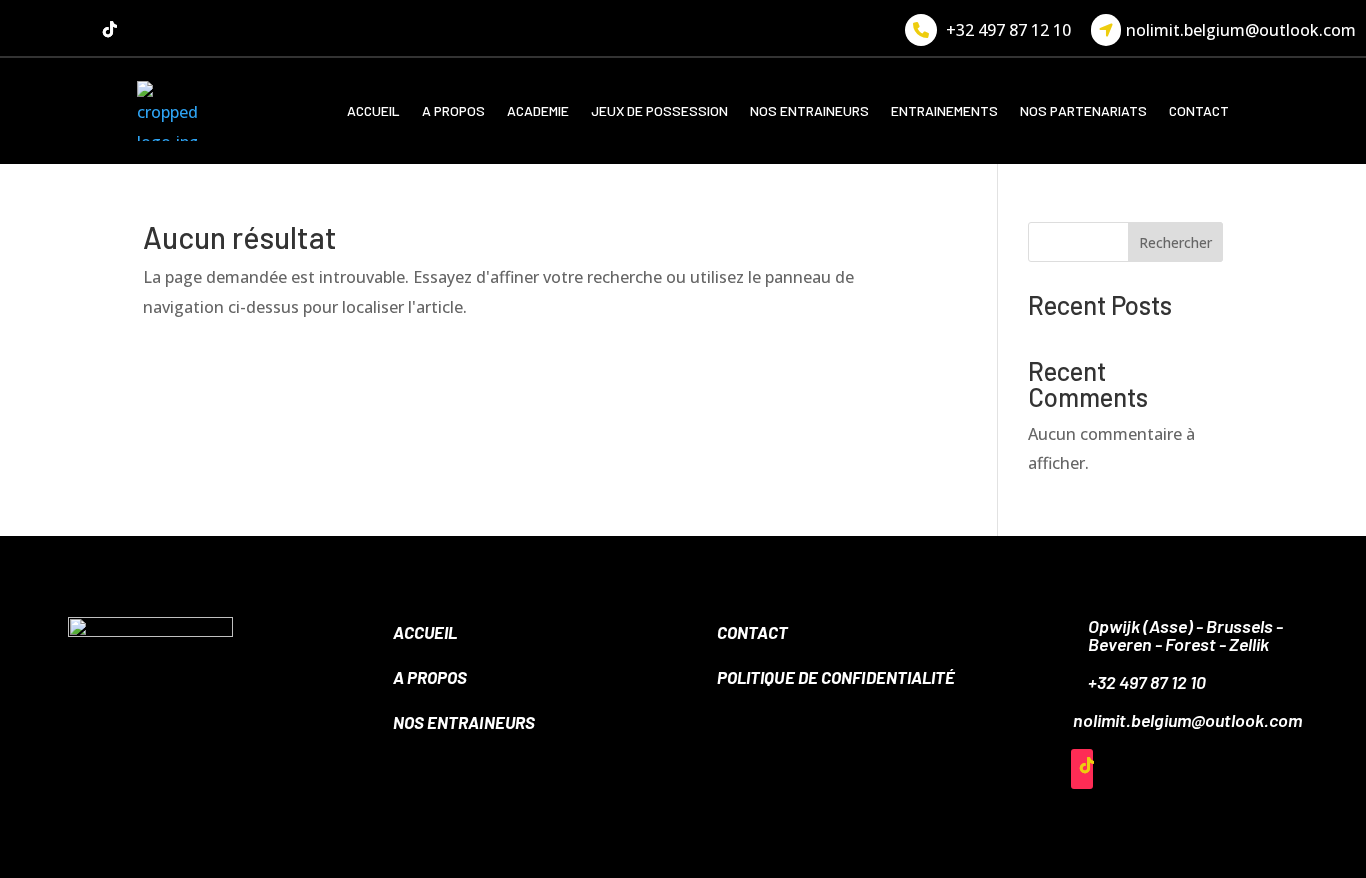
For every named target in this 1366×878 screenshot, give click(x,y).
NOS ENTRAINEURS (809, 110)
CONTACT (1199, 110)
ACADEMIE (538, 110)
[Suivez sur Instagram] (70, 29)
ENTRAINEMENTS (944, 110)
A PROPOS (453, 110)
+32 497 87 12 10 (1008, 30)
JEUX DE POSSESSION (659, 110)
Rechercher (1175, 242)
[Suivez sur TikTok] (110, 29)
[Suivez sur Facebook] (30, 29)
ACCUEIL (373, 110)
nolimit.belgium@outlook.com (1241, 30)
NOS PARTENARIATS (1083, 110)
